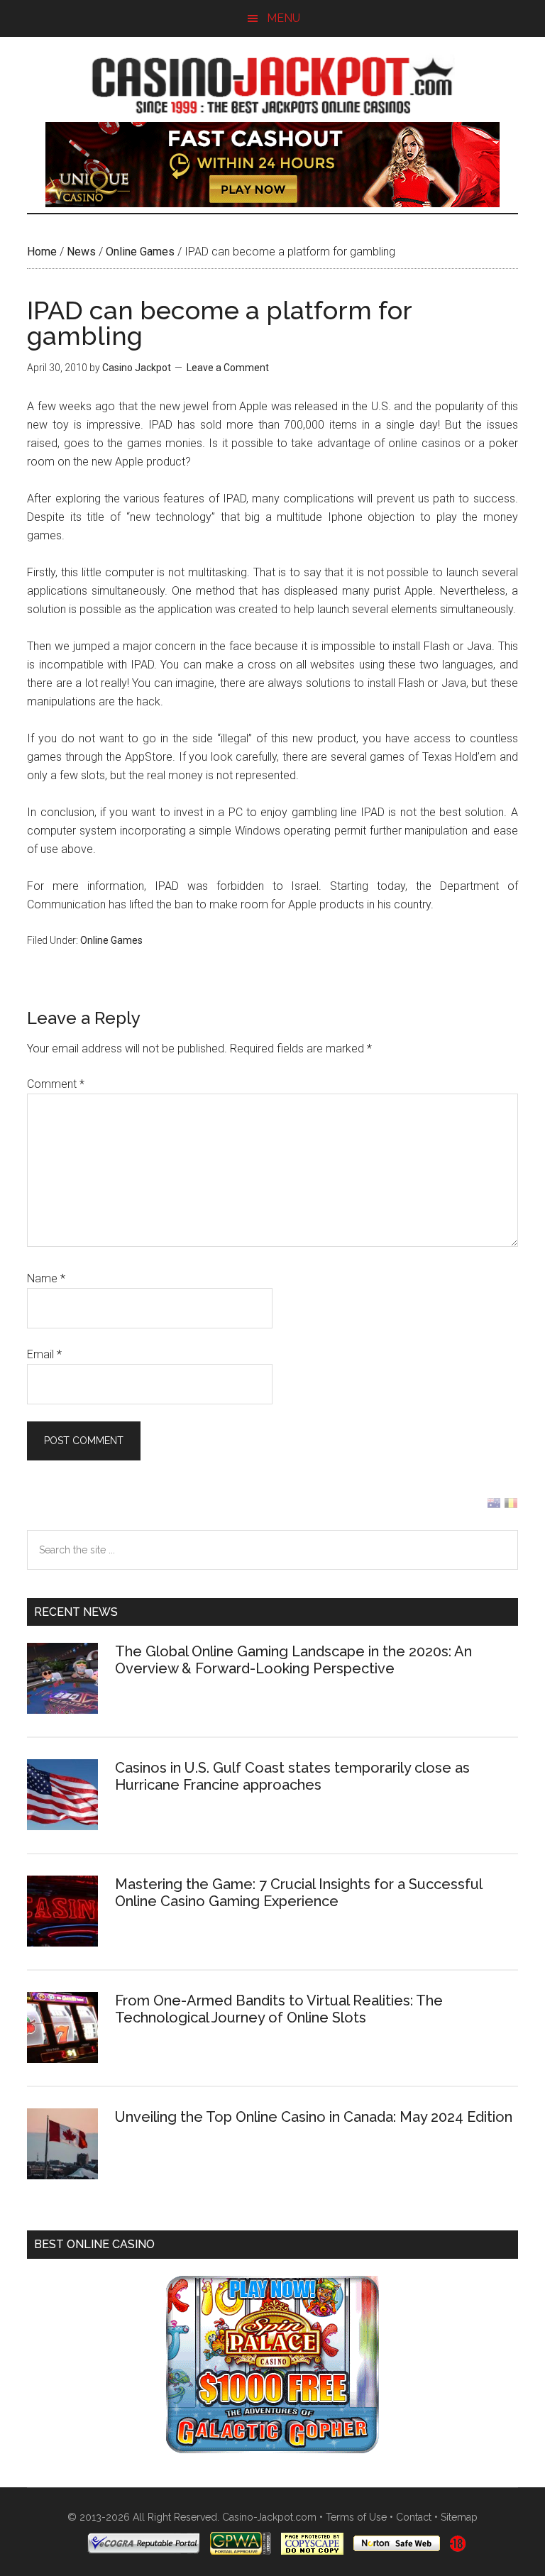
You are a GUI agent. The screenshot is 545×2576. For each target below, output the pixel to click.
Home (42, 252)
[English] (494, 1506)
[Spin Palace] (272, 2449)
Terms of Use (356, 2517)
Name (46, 1278)
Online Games (140, 252)
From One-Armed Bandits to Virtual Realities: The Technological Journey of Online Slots (279, 2009)
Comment (56, 1084)
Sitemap (459, 2517)
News (81, 252)
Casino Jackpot (272, 83)
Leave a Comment (228, 368)
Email (44, 1354)
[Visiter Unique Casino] (272, 203)
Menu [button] (283, 18)
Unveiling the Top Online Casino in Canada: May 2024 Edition (314, 2117)
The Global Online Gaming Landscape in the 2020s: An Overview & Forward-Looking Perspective (293, 1660)
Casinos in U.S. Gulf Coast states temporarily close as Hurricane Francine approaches (292, 1776)
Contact (414, 2517)
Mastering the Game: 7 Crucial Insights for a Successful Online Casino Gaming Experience (298, 1893)
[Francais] (511, 1506)
